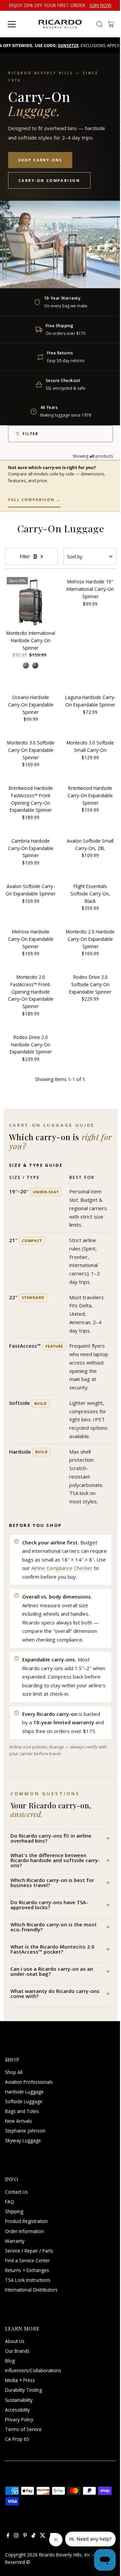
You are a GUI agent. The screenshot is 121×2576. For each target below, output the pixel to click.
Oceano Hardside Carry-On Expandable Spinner (31, 705)
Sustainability (19, 2400)
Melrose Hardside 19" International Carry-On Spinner (90, 589)
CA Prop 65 (17, 2439)
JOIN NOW (100, 5)
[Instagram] (16, 2536)
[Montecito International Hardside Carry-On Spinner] (31, 601)
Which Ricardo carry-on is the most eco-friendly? (54, 1927)
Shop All (14, 2072)
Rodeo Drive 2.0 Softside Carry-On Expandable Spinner (90, 984)
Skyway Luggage (23, 2140)
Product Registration (26, 2221)
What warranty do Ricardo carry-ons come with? (55, 1993)
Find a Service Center (27, 2260)
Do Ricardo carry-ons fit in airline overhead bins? (51, 1838)
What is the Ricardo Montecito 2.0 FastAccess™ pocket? (52, 1949)
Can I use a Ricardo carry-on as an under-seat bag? (52, 1971)
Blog (10, 2361)
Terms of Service (23, 2429)
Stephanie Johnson (25, 2131)
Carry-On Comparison (49, 180)
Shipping (14, 2211)
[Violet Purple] (35, 665)
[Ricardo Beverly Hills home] (60, 24)
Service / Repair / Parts (29, 2251)
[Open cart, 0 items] (111, 24)
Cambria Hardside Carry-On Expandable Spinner (31, 848)
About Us (15, 2341)
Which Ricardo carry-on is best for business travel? (52, 1882)
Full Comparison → (34, 499)
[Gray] (26, 665)
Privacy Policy (19, 2419)
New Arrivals (18, 2121)
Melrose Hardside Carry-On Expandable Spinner (31, 939)
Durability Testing (24, 2390)
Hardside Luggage (24, 2092)
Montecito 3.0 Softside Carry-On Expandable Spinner (31, 750)
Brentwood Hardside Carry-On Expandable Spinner (90, 795)
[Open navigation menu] (18, 24)
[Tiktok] (33, 2536)
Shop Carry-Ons (40, 160)
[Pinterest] (25, 2536)
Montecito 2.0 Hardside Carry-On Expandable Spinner (90, 939)
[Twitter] (43, 2536)
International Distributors (31, 2290)
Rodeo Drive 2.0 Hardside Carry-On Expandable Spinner (31, 1045)
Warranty (15, 2241)
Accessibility (17, 2410)
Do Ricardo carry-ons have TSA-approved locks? (49, 1905)
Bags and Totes (22, 2111)
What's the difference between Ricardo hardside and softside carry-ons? (55, 1860)
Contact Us (16, 2192)
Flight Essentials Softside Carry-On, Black (90, 894)
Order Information (25, 2231)
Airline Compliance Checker (62, 1568)
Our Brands (17, 2351)
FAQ (10, 2202)
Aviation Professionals (29, 2082)
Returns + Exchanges (27, 2270)
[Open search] (99, 24)
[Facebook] (8, 2536)
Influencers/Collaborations (33, 2370)
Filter (30, 434)
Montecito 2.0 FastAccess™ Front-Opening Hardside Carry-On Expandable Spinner (31, 992)
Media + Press (20, 2380)
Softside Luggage (24, 2101)
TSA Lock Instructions (28, 2280)
